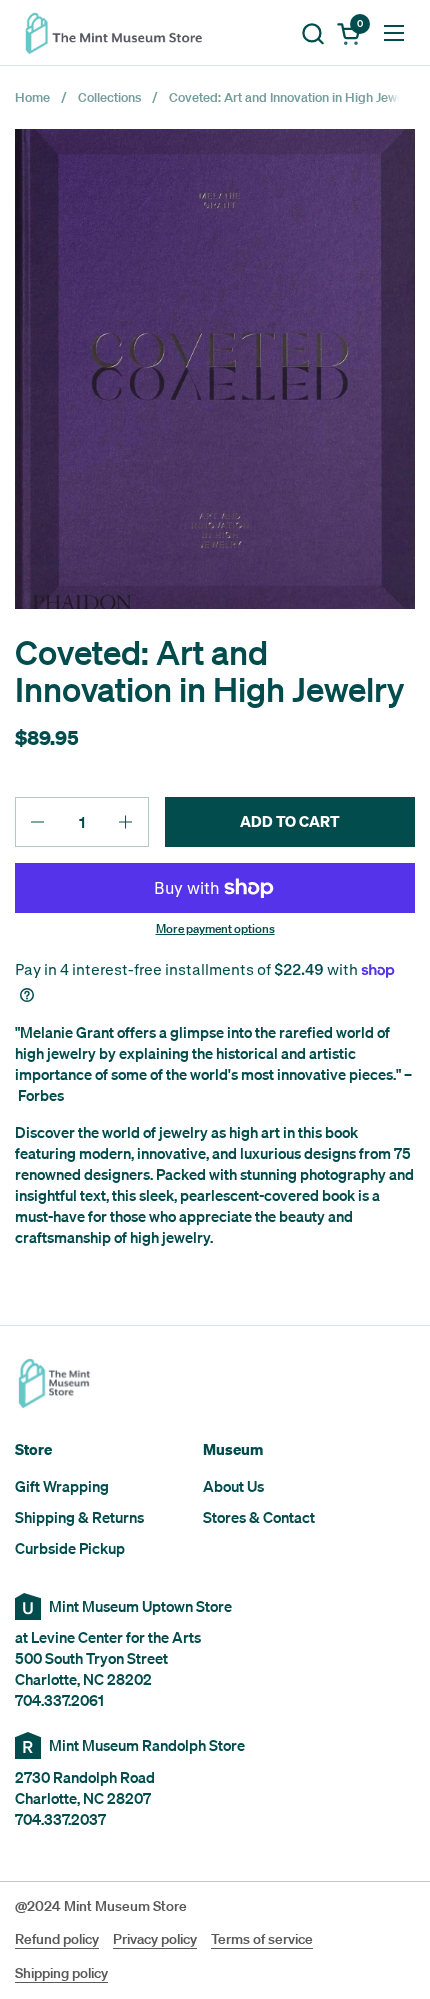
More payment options (215, 929)
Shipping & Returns (79, 1517)
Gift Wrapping (62, 1486)
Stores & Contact (259, 1517)
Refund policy (57, 1939)
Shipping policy (61, 1973)
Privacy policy (155, 1939)
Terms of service (262, 1939)
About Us (233, 1486)
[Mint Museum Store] (120, 33)
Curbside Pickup (70, 1548)
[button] (312, 33)
